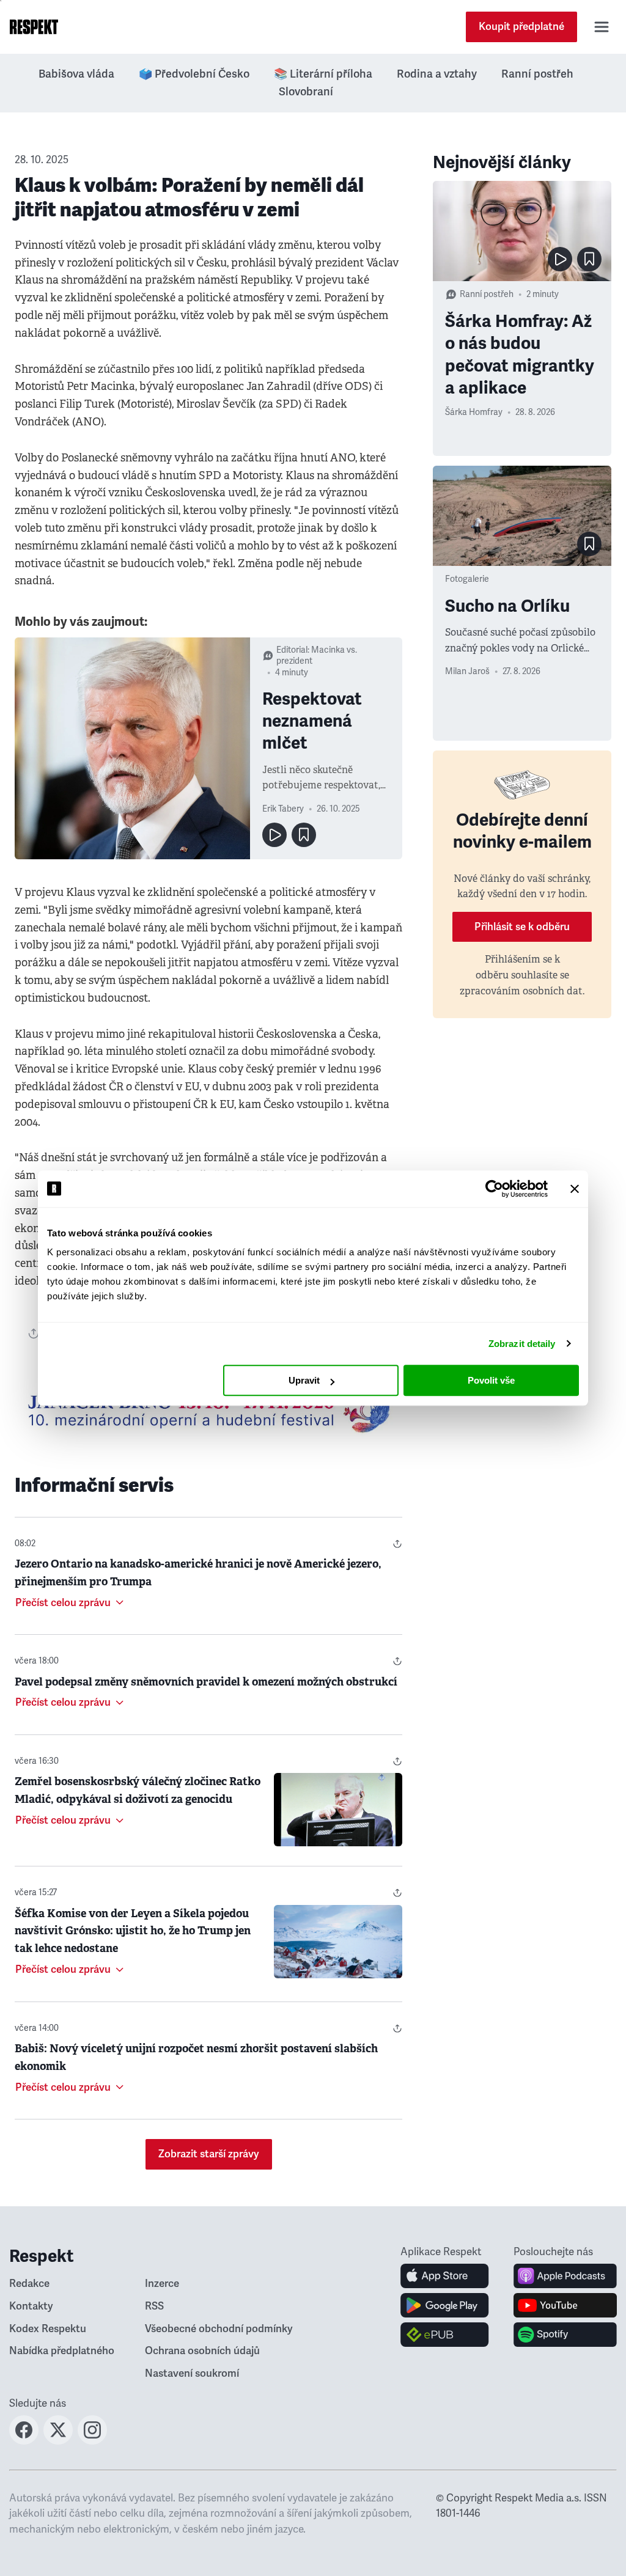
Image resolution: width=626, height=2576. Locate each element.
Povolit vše (491, 1380)
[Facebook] (24, 2441)
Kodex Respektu (48, 2329)
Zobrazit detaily (522, 1344)
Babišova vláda (76, 74)
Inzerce (162, 2284)
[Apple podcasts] (565, 2276)
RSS (154, 2306)
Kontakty (31, 2306)
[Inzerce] (208, 1410)
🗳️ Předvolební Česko (194, 74)
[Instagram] (92, 2441)
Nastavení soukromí (192, 2373)
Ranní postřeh (537, 74)
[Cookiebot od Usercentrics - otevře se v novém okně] (494, 1189)
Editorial (292, 650)
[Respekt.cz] (34, 27)
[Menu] (602, 27)
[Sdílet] (397, 1544)
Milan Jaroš (467, 671)
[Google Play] (445, 2305)
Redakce (29, 2284)
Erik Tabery (283, 809)
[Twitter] (58, 2441)
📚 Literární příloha (323, 74)
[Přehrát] (274, 835)
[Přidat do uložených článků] (304, 835)
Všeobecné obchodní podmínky (219, 2329)
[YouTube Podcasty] (565, 2305)
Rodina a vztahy (437, 74)
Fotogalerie (467, 579)
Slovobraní (306, 92)
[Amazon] (445, 2335)
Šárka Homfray (474, 412)
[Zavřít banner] (575, 1189)
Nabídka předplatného (62, 2351)
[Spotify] (565, 2335)
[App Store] (445, 2276)
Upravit (304, 1380)
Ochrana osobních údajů (202, 2351)
